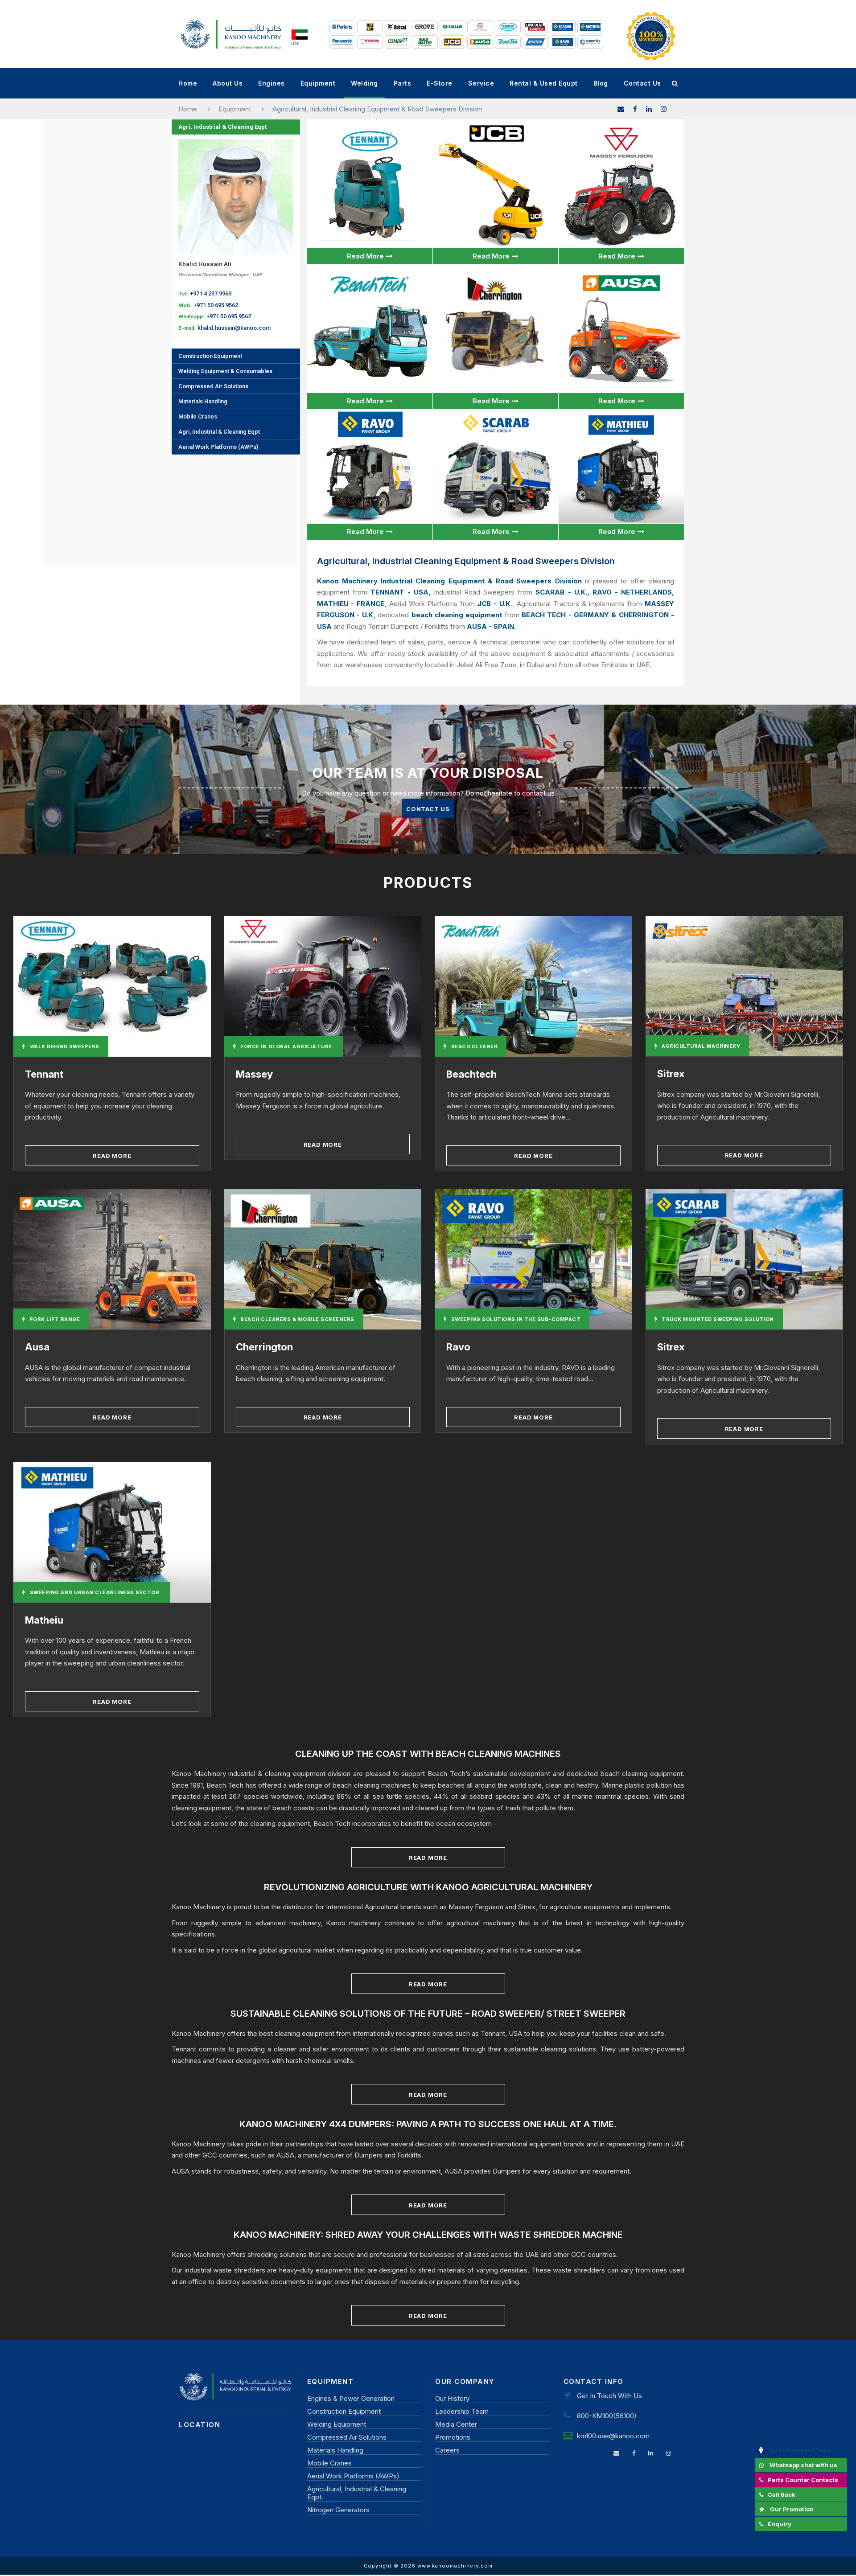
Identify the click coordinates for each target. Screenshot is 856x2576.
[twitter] (664, 109)
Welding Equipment (337, 2424)
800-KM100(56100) (607, 2416)
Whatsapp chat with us (803, 2465)
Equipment (318, 83)
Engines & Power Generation (351, 2398)
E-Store (440, 83)
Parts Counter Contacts (803, 2480)
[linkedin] (649, 109)
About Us (228, 83)
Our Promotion (792, 2509)
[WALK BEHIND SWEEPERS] (112, 986)
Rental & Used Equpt (544, 83)
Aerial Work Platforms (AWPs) (218, 447)
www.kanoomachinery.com (455, 2566)
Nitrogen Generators (338, 2510)
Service (481, 83)
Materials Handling (203, 401)
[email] (621, 109)
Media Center (456, 2424)
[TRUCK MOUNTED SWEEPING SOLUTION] (744, 1259)
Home (188, 83)
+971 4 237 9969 (211, 293)
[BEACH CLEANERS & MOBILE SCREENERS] (323, 1259)
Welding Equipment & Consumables (225, 371)
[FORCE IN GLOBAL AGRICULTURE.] (323, 986)
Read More (365, 256)
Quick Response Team (800, 2450)
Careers (447, 2450)
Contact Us (642, 83)
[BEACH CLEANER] (533, 986)
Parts (403, 83)
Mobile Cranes (198, 416)
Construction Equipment (210, 356)
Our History (452, 2398)
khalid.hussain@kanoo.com (234, 328)
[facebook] (635, 109)
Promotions (453, 2437)
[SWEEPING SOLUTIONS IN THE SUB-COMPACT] (533, 1259)
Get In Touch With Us (609, 2396)
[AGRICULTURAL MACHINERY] (744, 985)
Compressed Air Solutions (213, 386)
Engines (272, 83)
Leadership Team (462, 2411)
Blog (601, 83)
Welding (364, 83)
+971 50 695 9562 (216, 305)
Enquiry (780, 2524)
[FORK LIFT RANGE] (112, 1259)
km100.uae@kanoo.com (613, 2436)
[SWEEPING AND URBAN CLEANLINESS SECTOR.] (112, 1532)
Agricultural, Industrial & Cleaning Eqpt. (357, 2493)
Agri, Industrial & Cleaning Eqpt (222, 127)
